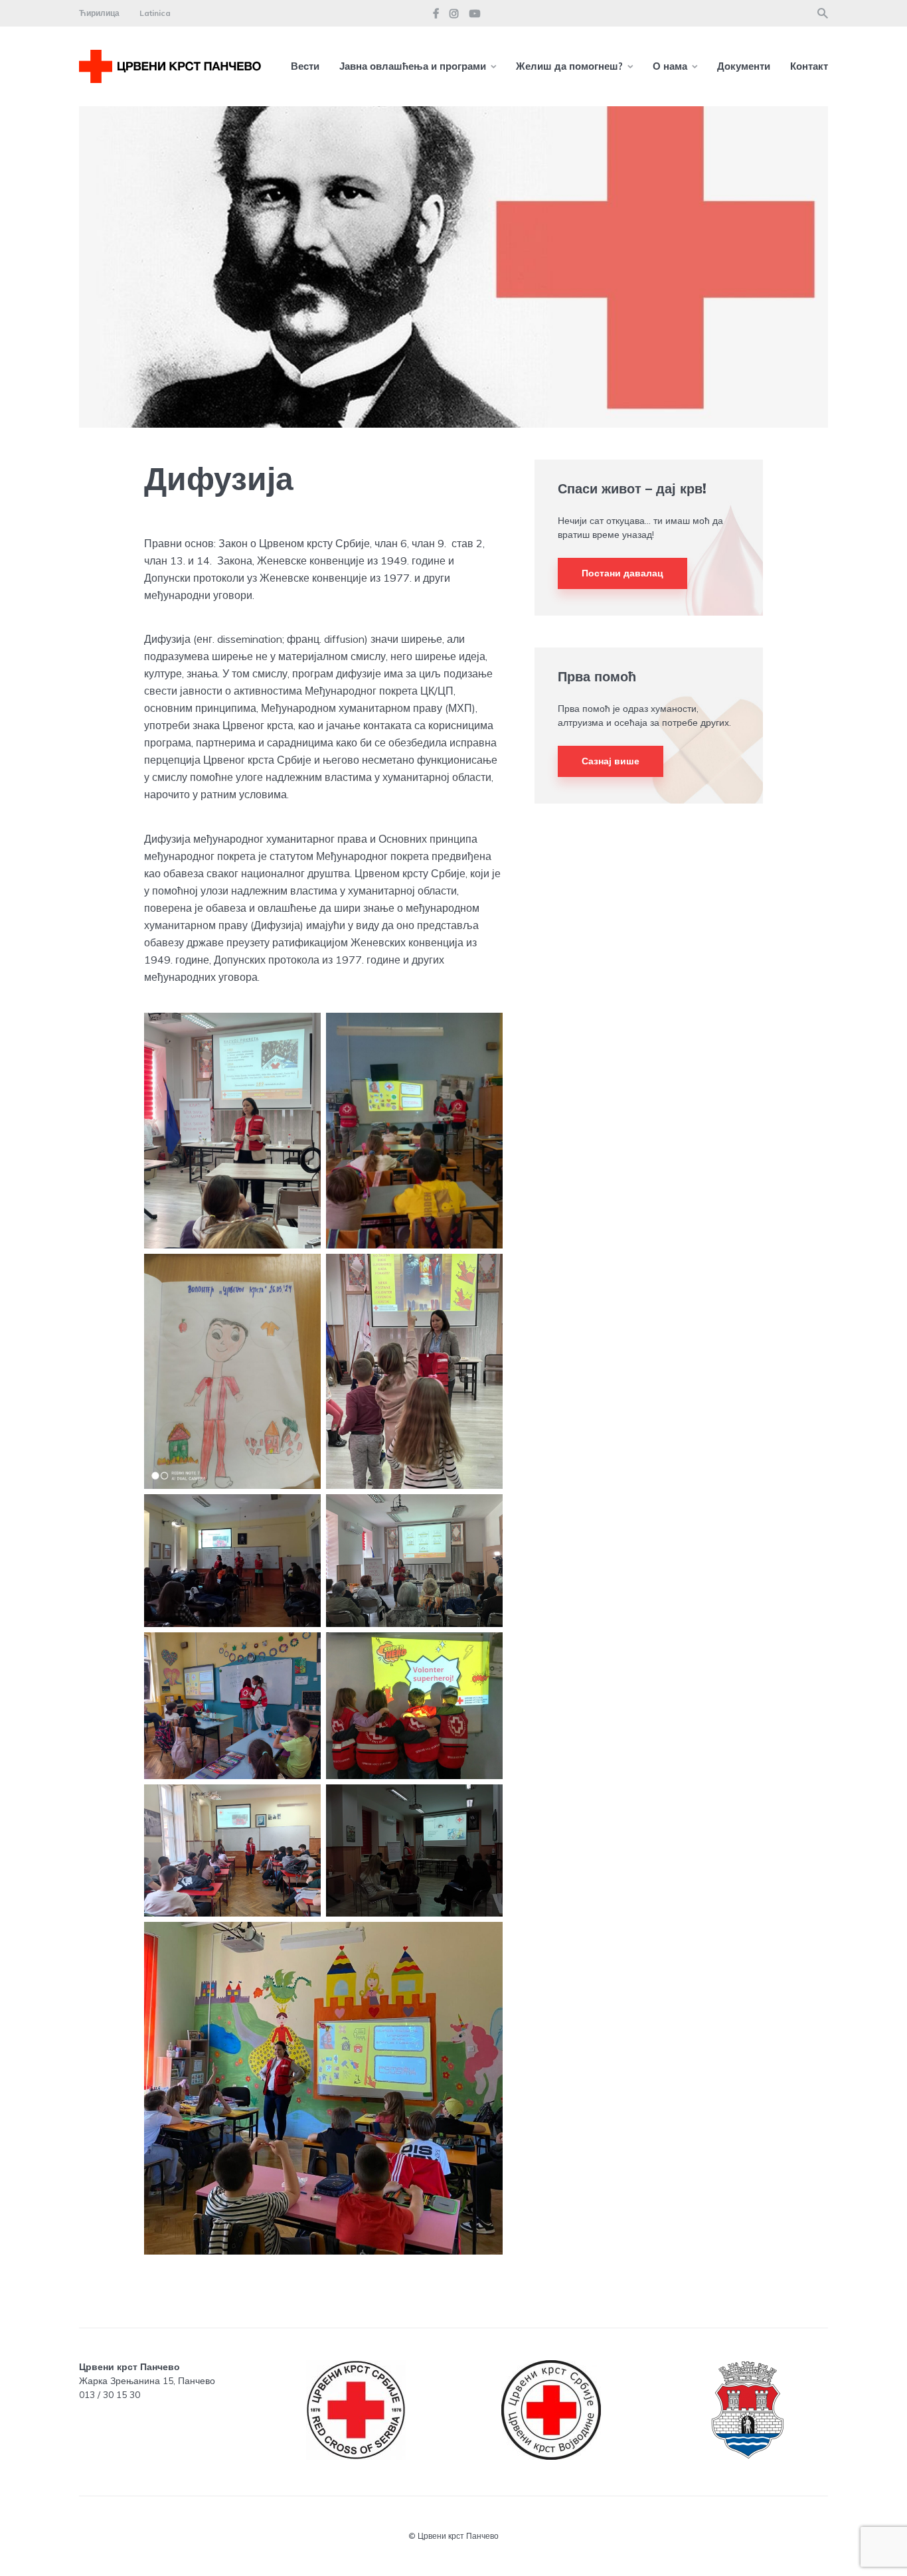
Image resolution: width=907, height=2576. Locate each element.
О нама (670, 66)
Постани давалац (622, 573)
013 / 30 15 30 (110, 2395)
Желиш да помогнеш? (569, 66)
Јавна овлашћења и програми (413, 66)
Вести (305, 66)
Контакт (809, 66)
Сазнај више (611, 761)
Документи (744, 66)
